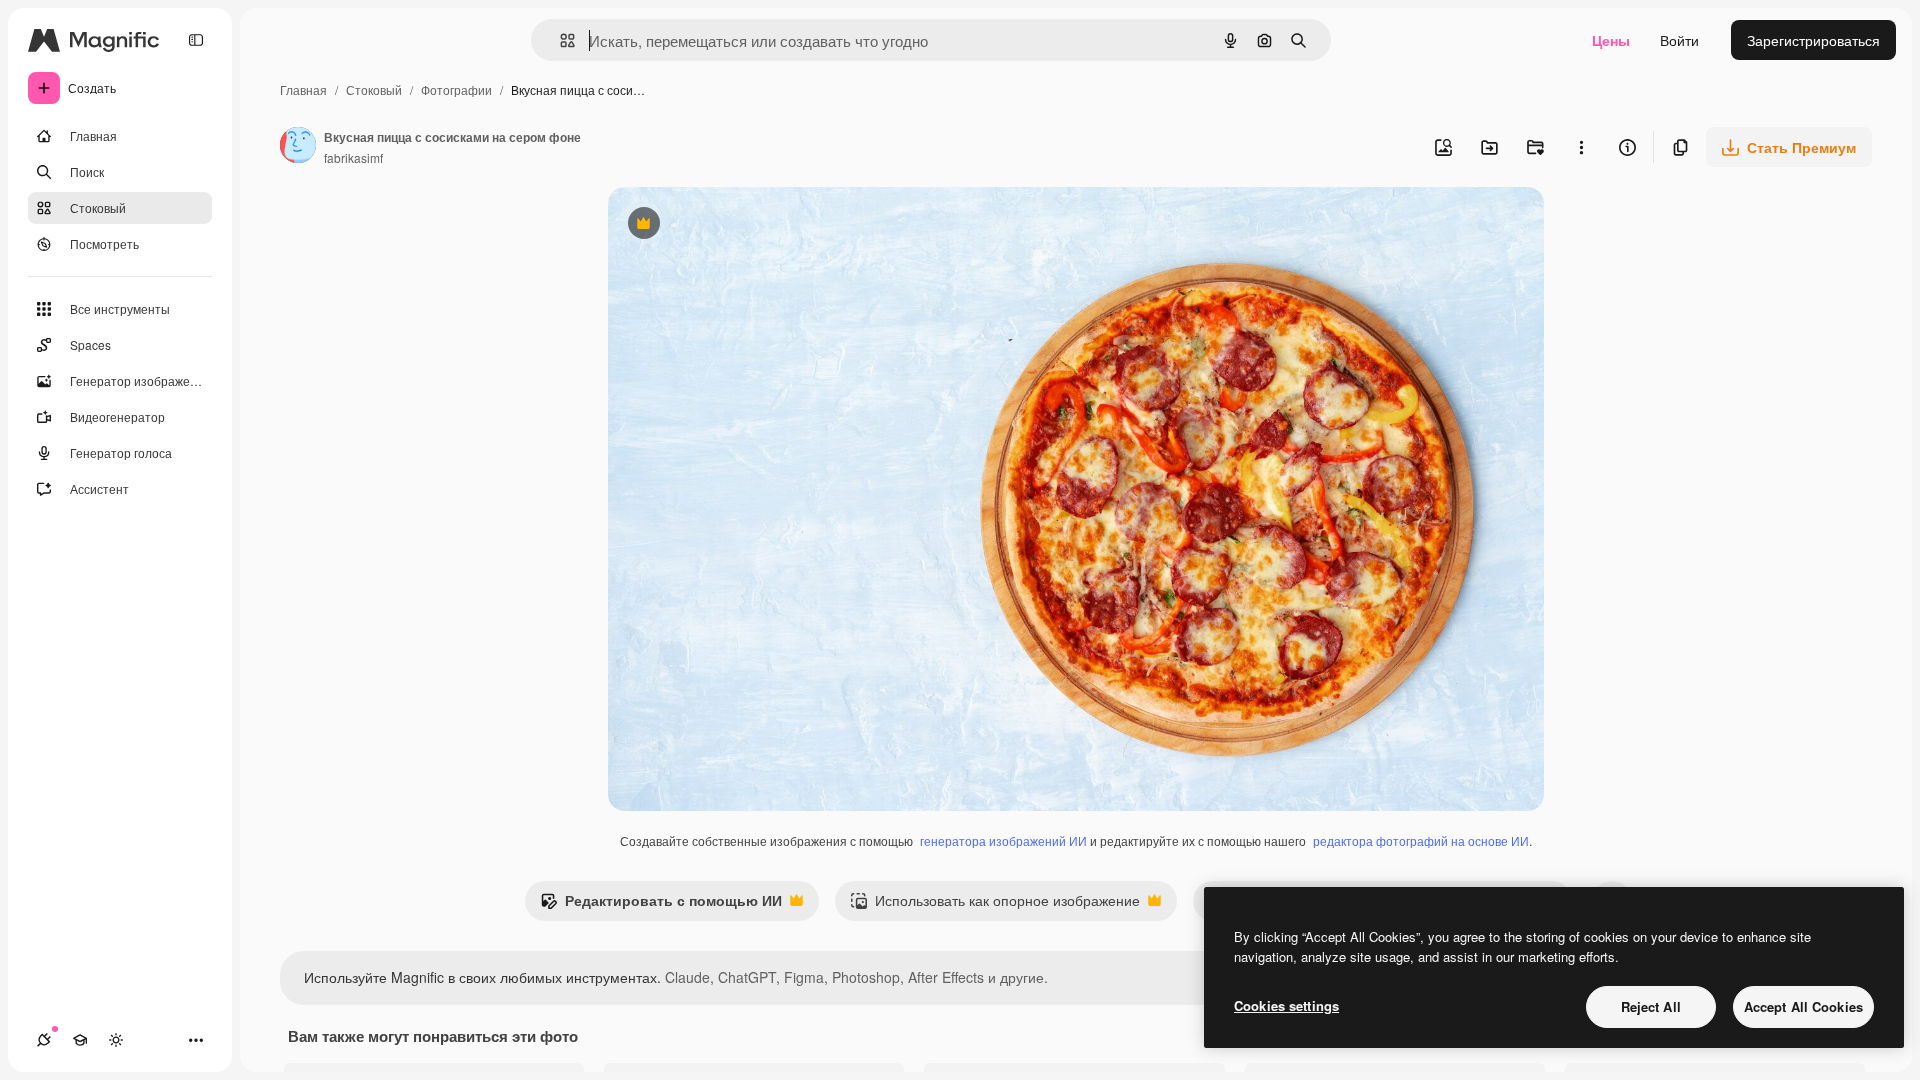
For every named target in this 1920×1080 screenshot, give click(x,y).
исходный (742, 225)
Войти (1679, 40)
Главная (303, 89)
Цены (1611, 40)
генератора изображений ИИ (1003, 840)
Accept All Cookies (1803, 1006)
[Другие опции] (1581, 147)
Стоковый (374, 89)
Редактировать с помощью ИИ (661, 905)
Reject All (1651, 1006)
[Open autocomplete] (559, 40)
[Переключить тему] (116, 1040)
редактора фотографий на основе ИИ (1421, 840)
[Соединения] (44, 1040)
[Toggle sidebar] (196, 40)
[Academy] (80, 1040)
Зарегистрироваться (1813, 40)
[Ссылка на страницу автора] (298, 147)
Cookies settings (1286, 1005)
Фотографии (456, 89)
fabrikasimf (353, 157)
